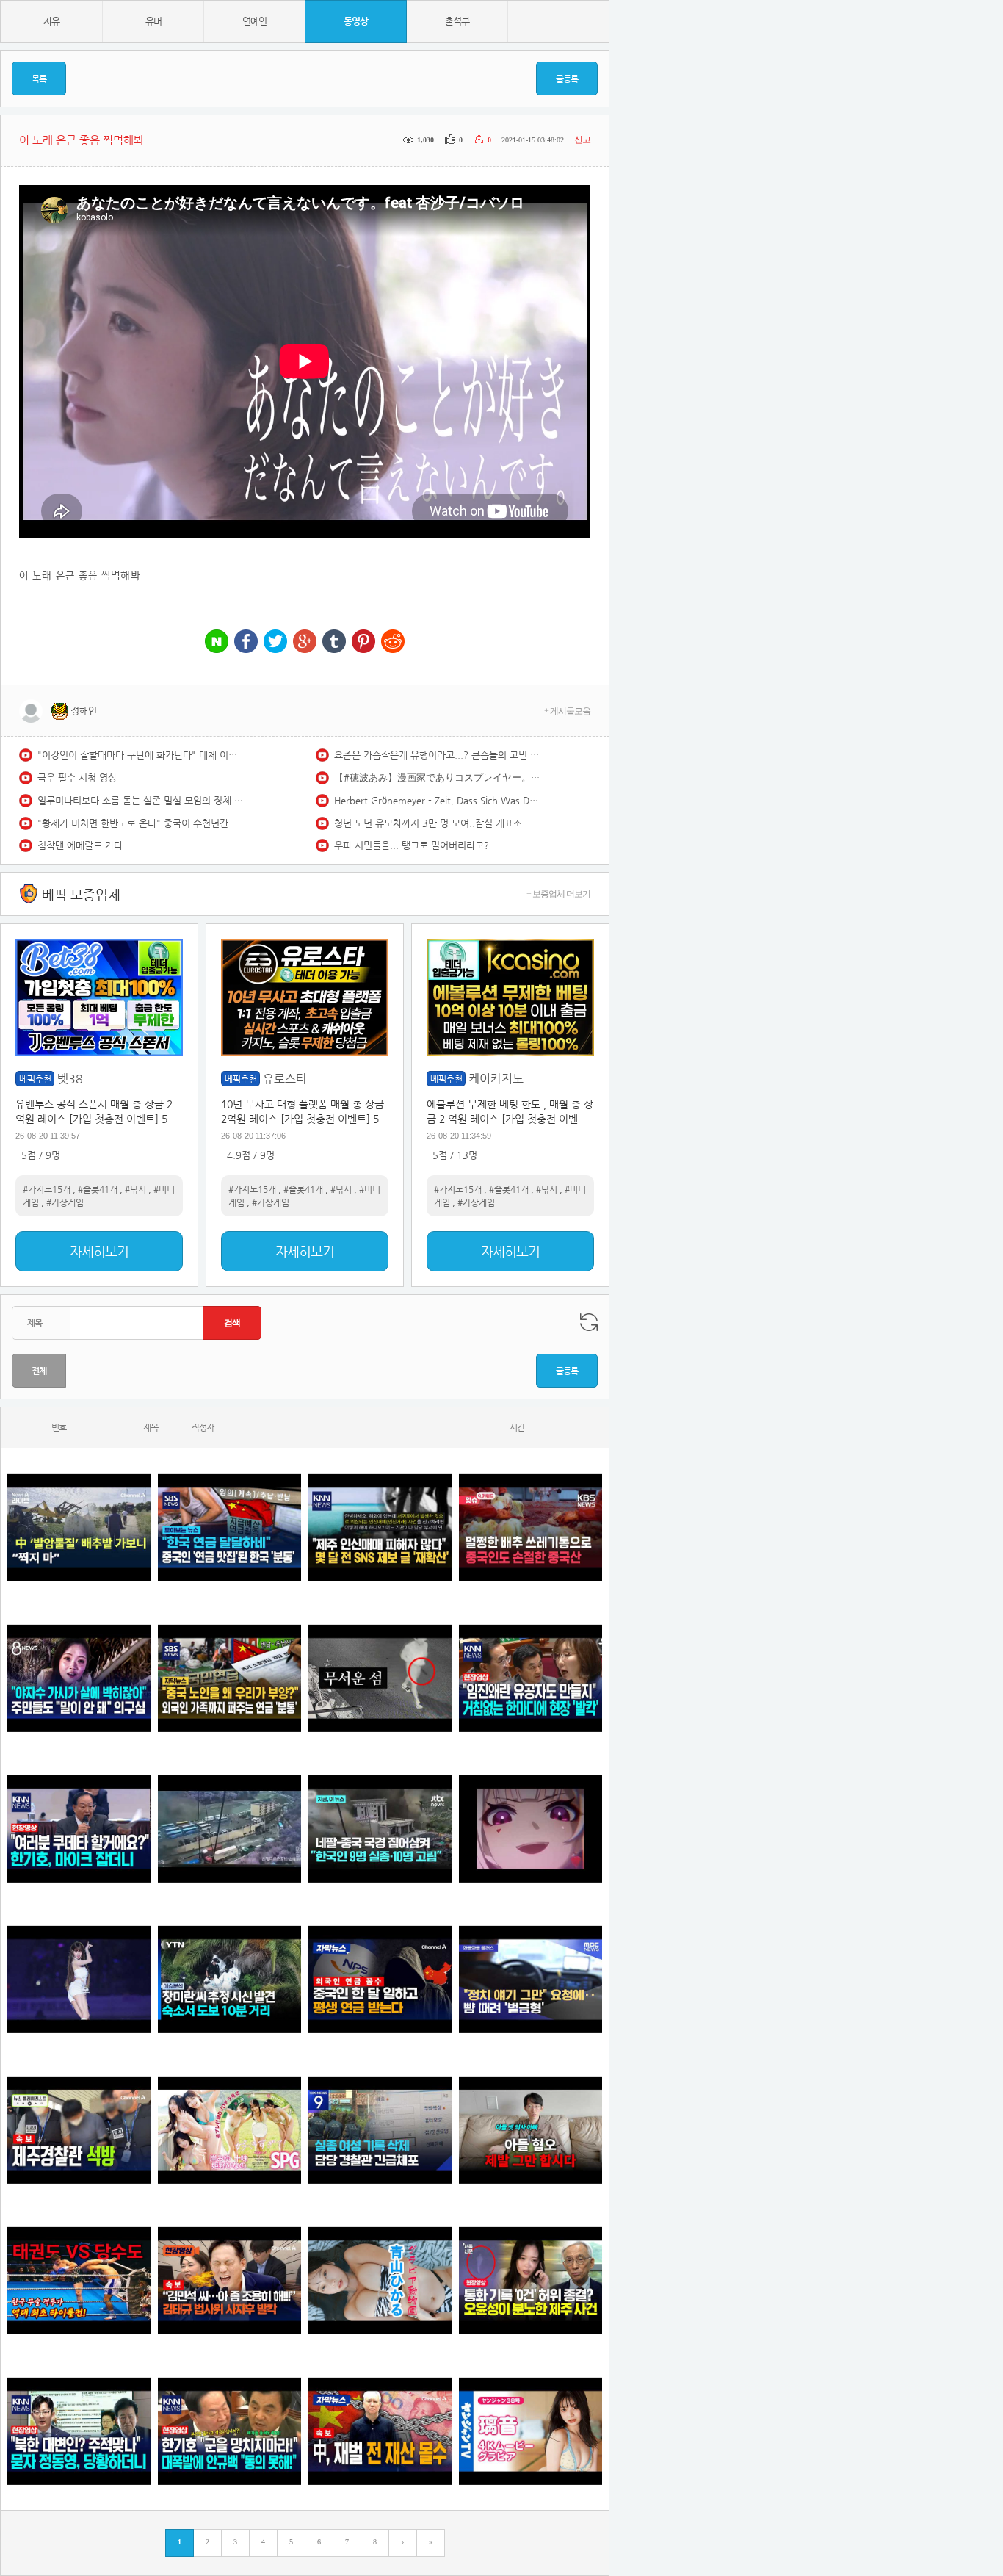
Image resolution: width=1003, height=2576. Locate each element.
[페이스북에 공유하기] (246, 642)
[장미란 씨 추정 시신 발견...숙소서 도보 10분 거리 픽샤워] (229, 1979)
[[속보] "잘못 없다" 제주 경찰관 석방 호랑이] (79, 2130)
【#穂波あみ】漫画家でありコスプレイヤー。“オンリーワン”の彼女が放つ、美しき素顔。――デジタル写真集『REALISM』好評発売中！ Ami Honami (437, 778)
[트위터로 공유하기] (275, 642)
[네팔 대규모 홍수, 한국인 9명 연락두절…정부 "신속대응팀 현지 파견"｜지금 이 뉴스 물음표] (380, 1829)
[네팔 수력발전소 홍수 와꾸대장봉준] (229, 1829)
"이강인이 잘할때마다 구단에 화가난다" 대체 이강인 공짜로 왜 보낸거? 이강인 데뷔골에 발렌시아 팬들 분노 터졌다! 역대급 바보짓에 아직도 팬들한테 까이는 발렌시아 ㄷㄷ (140, 755)
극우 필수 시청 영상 (77, 778)
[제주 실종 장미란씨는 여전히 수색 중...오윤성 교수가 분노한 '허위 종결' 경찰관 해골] (531, 2280)
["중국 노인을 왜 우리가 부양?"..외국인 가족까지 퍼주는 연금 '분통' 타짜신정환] (229, 1678)
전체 (39, 1371)
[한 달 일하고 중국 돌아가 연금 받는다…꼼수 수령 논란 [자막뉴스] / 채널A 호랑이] (380, 1979)
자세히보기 (99, 1251)
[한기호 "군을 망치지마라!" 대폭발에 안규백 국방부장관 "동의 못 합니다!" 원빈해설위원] (229, 2431)
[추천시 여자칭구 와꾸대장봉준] (79, 1979)
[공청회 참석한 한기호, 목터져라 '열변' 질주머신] (79, 1829)
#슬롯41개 (98, 1189)
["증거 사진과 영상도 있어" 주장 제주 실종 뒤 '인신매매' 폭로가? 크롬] (380, 1527)
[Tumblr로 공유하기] (334, 642)
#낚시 (135, 1189)
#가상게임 (65, 1202)
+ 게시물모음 (567, 711)
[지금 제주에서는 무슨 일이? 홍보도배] (380, 1678)
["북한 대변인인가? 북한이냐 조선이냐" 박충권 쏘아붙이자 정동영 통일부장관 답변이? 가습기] (79, 2431)
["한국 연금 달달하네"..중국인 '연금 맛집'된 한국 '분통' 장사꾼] (229, 1527)
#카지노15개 (47, 1189)
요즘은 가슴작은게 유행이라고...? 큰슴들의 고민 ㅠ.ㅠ (437, 755)
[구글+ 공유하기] (305, 642)
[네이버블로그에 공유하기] (217, 642)
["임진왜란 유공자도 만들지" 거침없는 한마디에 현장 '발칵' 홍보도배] (531, 1678)
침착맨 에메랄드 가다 (80, 845)
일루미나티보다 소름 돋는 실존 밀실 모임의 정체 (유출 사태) (140, 800)
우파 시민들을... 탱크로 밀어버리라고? (412, 845)
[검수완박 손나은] (79, 1678)
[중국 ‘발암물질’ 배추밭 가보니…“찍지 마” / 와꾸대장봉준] (79, 1527)
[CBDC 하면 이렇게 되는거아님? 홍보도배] (380, 2431)
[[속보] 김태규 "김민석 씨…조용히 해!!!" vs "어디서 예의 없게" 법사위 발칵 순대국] (229, 2280)
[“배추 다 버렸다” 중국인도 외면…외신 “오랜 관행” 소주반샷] (531, 1527)
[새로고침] (589, 1322)
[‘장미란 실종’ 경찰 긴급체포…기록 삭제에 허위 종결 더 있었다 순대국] (380, 2130)
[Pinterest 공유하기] (363, 642)
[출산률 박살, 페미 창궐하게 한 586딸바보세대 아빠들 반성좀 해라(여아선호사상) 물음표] (531, 2130)
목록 (39, 79)
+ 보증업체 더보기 (558, 894)
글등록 (567, 79)
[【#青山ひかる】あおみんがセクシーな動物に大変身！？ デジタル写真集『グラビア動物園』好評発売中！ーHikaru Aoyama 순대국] (380, 2280)
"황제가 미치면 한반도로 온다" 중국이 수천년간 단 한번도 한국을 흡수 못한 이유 (140, 823)
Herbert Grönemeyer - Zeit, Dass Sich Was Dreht (437, 800)
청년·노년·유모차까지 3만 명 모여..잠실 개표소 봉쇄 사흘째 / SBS (437, 823)
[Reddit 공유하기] (393, 642)
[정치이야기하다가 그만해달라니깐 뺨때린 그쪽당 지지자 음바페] (531, 1979)
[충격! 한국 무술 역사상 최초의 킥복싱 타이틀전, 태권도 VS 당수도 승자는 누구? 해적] (79, 2280)
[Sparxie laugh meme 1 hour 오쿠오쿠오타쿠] (531, 1829)
